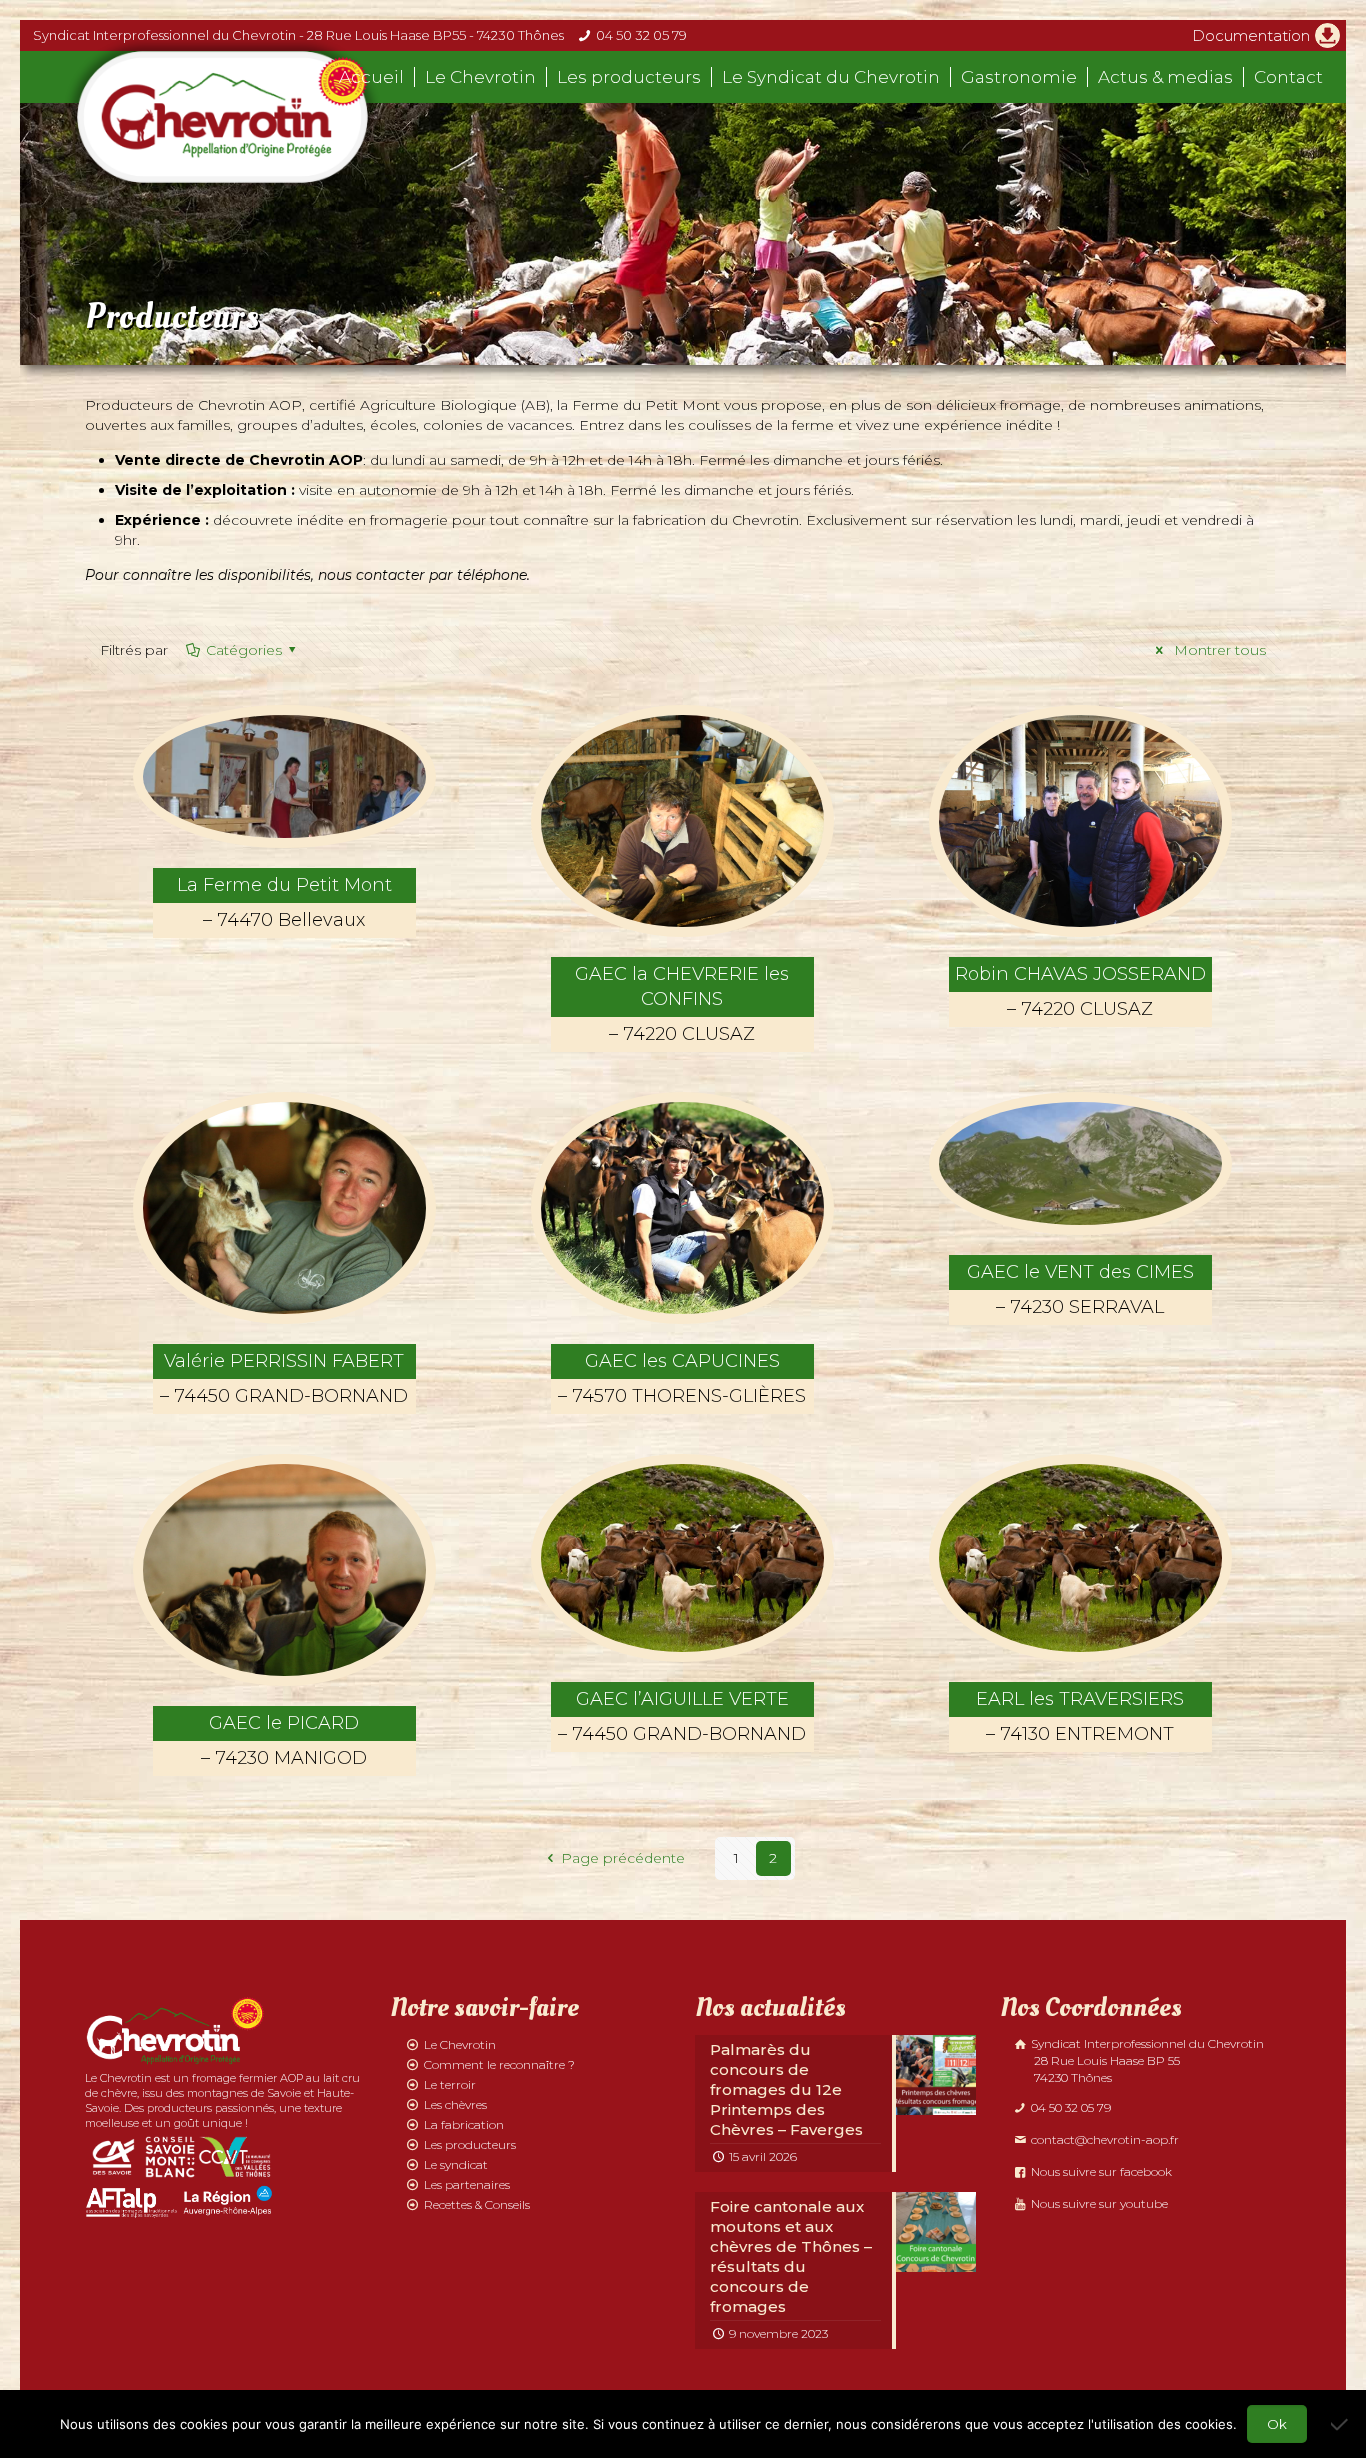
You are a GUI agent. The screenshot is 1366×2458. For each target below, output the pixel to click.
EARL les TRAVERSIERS (1080, 1716)
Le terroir (450, 2084)
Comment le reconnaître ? (499, 2064)
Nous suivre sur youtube (1098, 2203)
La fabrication (464, 2124)
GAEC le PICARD (284, 1740)
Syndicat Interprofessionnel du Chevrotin (1146, 2060)
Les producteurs (470, 2144)
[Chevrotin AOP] (222, 117)
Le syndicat (456, 2164)
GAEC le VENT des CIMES (1080, 1289)
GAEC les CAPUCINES (682, 1378)
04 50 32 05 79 (641, 35)
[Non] (1341, 2424)
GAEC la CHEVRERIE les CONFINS (682, 1004)
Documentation (1251, 35)
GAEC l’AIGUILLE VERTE (682, 1716)
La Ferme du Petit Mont (284, 902)
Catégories (244, 650)
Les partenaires (467, 2184)
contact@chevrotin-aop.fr (1103, 2139)
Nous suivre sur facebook (1100, 2171)
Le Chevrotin (460, 2044)
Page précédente (623, 1858)
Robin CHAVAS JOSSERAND (1080, 991)
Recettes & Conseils (477, 2204)
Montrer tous (1218, 650)
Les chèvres (455, 2104)
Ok (1277, 2424)
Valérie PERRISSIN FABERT (284, 1378)
